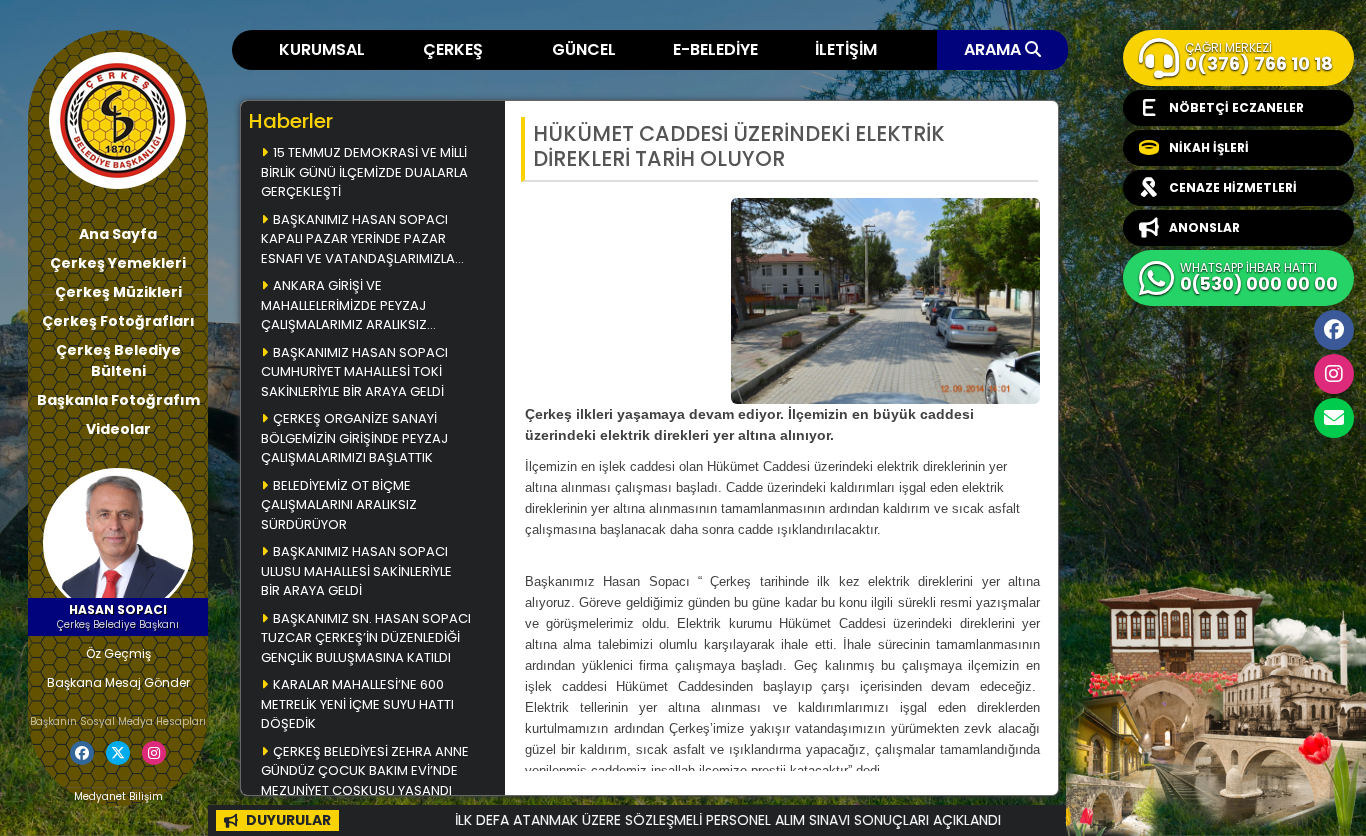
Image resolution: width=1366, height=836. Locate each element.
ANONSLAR (1204, 227)
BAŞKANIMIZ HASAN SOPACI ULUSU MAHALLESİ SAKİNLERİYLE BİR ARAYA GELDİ (356, 571)
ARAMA (994, 49)
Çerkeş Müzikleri (118, 292)
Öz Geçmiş (118, 653)
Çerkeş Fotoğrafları (118, 321)
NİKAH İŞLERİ (1209, 147)
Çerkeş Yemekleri (118, 263)
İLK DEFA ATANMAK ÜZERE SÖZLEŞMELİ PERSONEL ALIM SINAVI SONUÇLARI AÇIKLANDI (672, 820)
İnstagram (1334, 374)
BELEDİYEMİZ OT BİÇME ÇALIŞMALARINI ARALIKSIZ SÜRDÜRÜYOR (339, 505)
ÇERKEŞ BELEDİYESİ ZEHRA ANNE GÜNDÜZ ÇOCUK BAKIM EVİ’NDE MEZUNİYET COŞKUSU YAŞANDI (365, 771)
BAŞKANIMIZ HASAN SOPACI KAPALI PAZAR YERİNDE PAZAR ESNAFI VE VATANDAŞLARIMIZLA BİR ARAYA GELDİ (358, 240)
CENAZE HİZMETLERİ (1233, 187)
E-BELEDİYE (715, 49)
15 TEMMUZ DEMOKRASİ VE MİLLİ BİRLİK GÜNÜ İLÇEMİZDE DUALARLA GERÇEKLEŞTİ (364, 172)
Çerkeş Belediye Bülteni (118, 360)
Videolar (118, 429)
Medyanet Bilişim (118, 796)
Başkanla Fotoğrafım (118, 400)
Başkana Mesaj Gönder (118, 682)
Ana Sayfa (118, 234)
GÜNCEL (584, 49)
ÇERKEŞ (453, 49)
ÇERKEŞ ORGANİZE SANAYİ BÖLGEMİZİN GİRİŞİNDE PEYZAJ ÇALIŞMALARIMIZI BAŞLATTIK (354, 438)
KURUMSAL (322, 49)
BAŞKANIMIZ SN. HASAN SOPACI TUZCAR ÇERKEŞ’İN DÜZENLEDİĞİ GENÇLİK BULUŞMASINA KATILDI (366, 638)
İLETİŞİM (846, 49)
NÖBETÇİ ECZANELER (1236, 107)
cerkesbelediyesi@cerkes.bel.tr (1334, 418)
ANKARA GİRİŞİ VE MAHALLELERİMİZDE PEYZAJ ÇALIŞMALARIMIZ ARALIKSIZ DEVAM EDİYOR (344, 306)
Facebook (1334, 330)
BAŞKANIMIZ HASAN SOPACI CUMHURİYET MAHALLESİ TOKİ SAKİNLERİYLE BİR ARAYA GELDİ (354, 372)
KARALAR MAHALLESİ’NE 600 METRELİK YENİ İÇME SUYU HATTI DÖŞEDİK (357, 704)
